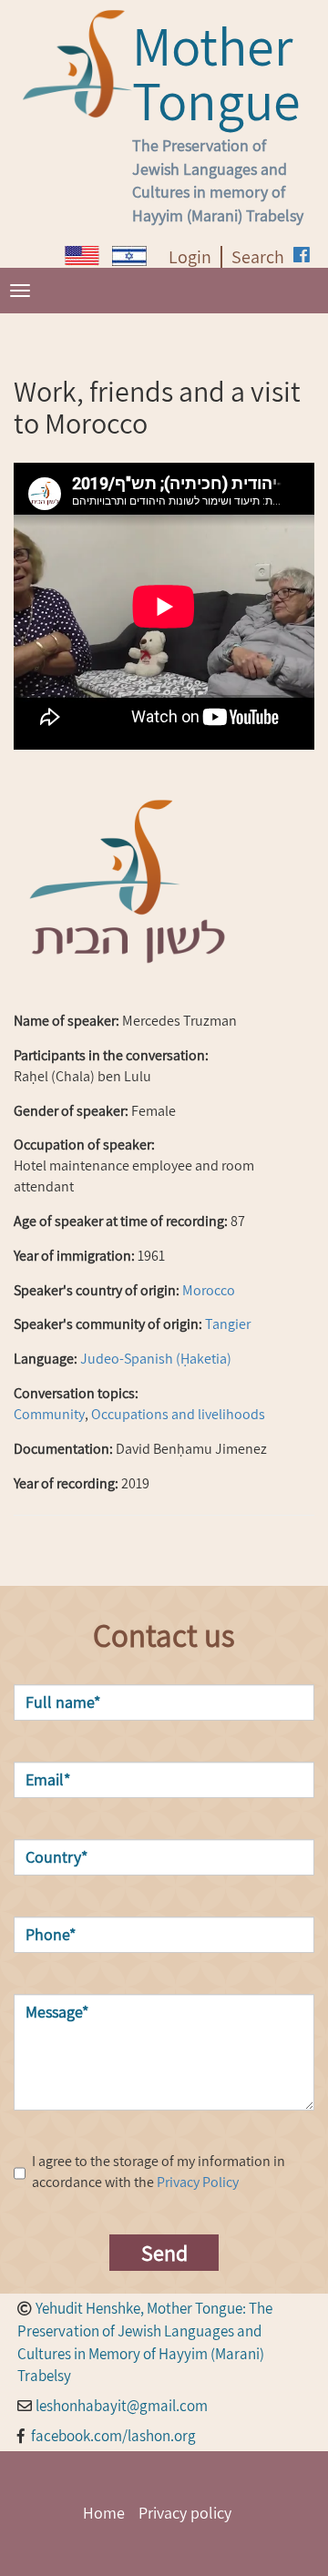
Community (49, 1414)
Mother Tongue (216, 73)
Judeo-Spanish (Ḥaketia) (156, 1359)
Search (258, 257)
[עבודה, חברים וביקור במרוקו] (129, 256)
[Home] (77, 64)
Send (164, 2253)
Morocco (209, 1290)
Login (190, 257)
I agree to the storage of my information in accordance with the (159, 2172)
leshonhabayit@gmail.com (122, 2406)
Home (104, 2513)
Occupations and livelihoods (178, 1414)
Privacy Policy (198, 2182)
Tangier (228, 1324)
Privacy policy (185, 2513)
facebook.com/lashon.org (113, 2436)
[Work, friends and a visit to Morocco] (82, 256)
